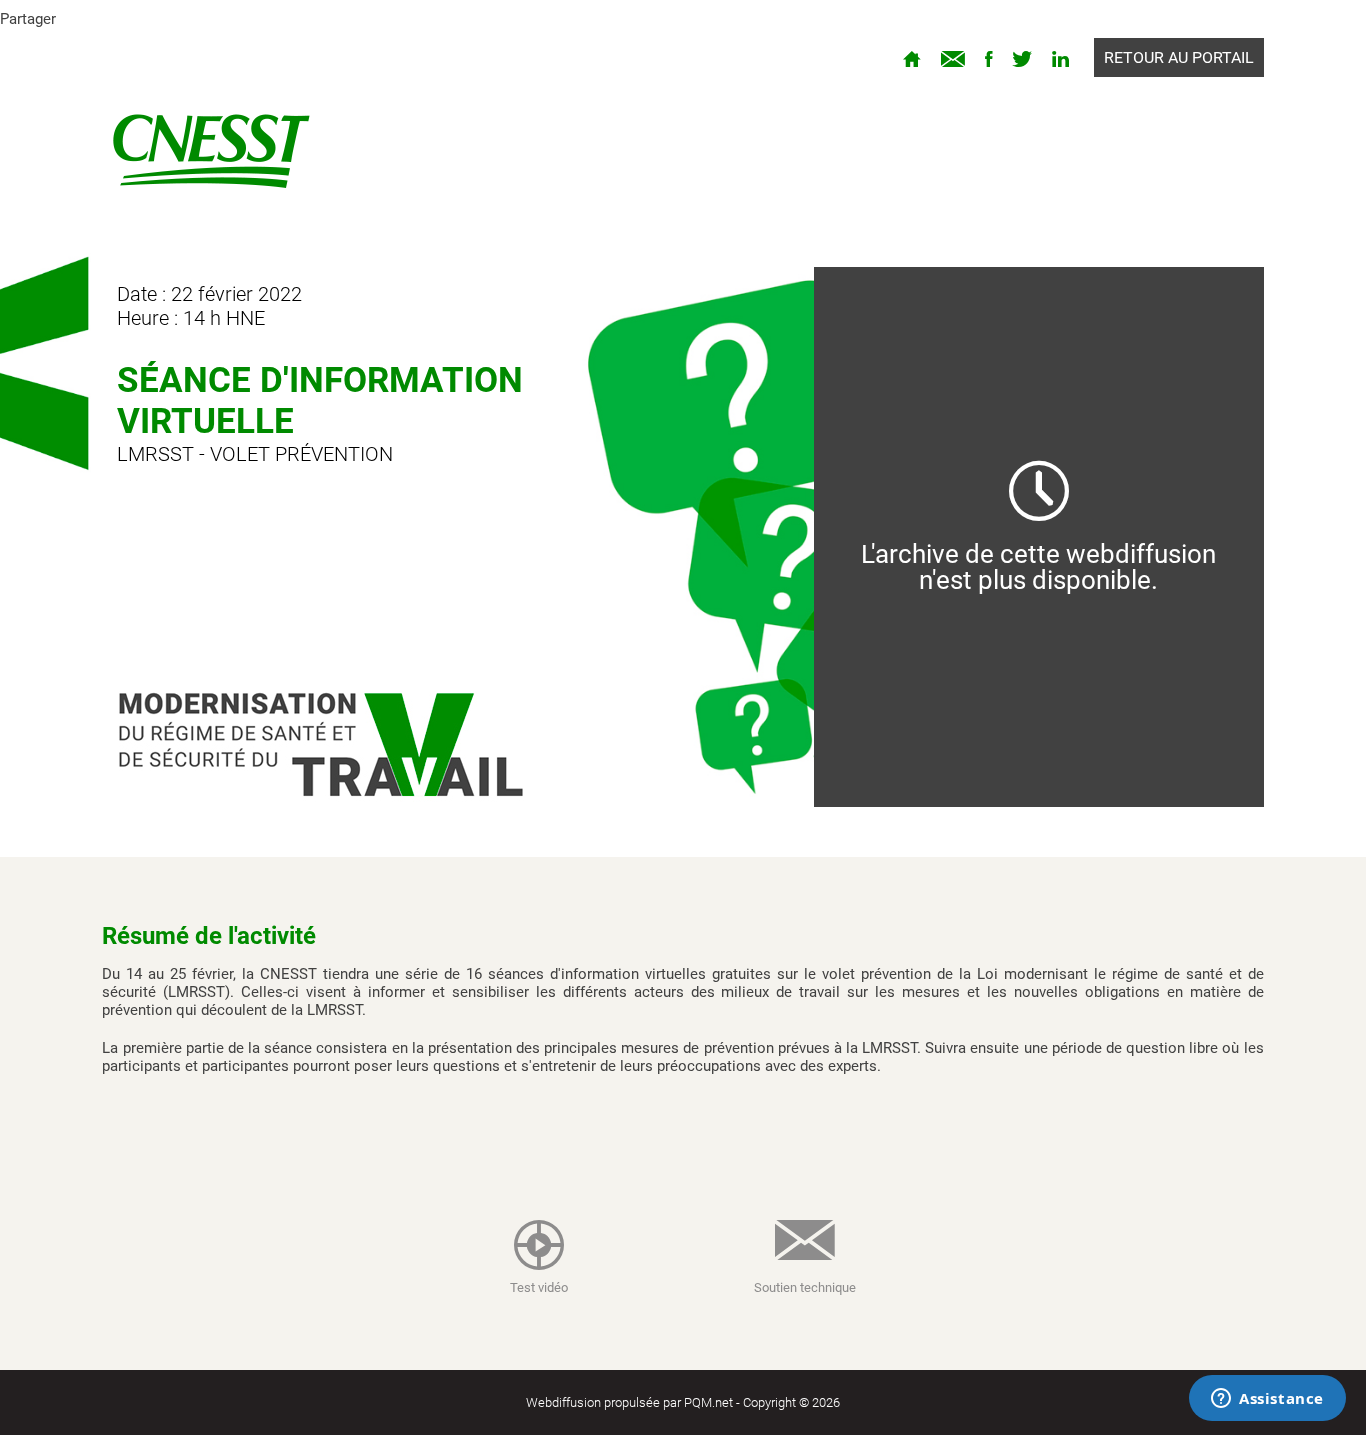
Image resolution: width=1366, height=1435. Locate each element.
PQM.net (708, 1402)
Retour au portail (1179, 57)
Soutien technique (805, 1287)
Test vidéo (539, 1287)
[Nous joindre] (953, 57)
